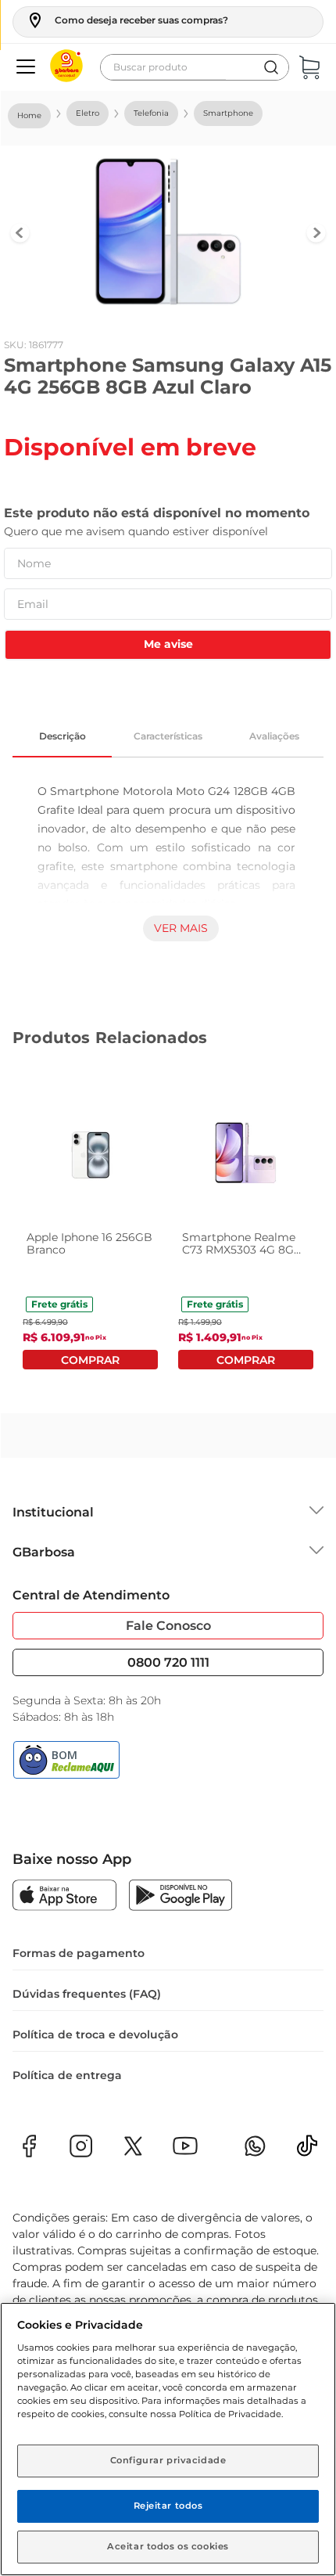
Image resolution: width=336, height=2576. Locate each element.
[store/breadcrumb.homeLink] (29, 116)
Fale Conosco (168, 1626)
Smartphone (228, 113)
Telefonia (151, 113)
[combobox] (195, 67)
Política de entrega (67, 2075)
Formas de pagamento (79, 1953)
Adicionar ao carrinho (90, 1360)
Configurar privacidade (168, 2460)
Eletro (88, 113)
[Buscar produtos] (271, 67)
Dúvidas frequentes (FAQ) (87, 1994)
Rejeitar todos (168, 2506)
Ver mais (181, 928)
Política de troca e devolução (95, 2035)
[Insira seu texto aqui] (307, 2151)
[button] (127, 20)
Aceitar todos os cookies (168, 2546)
